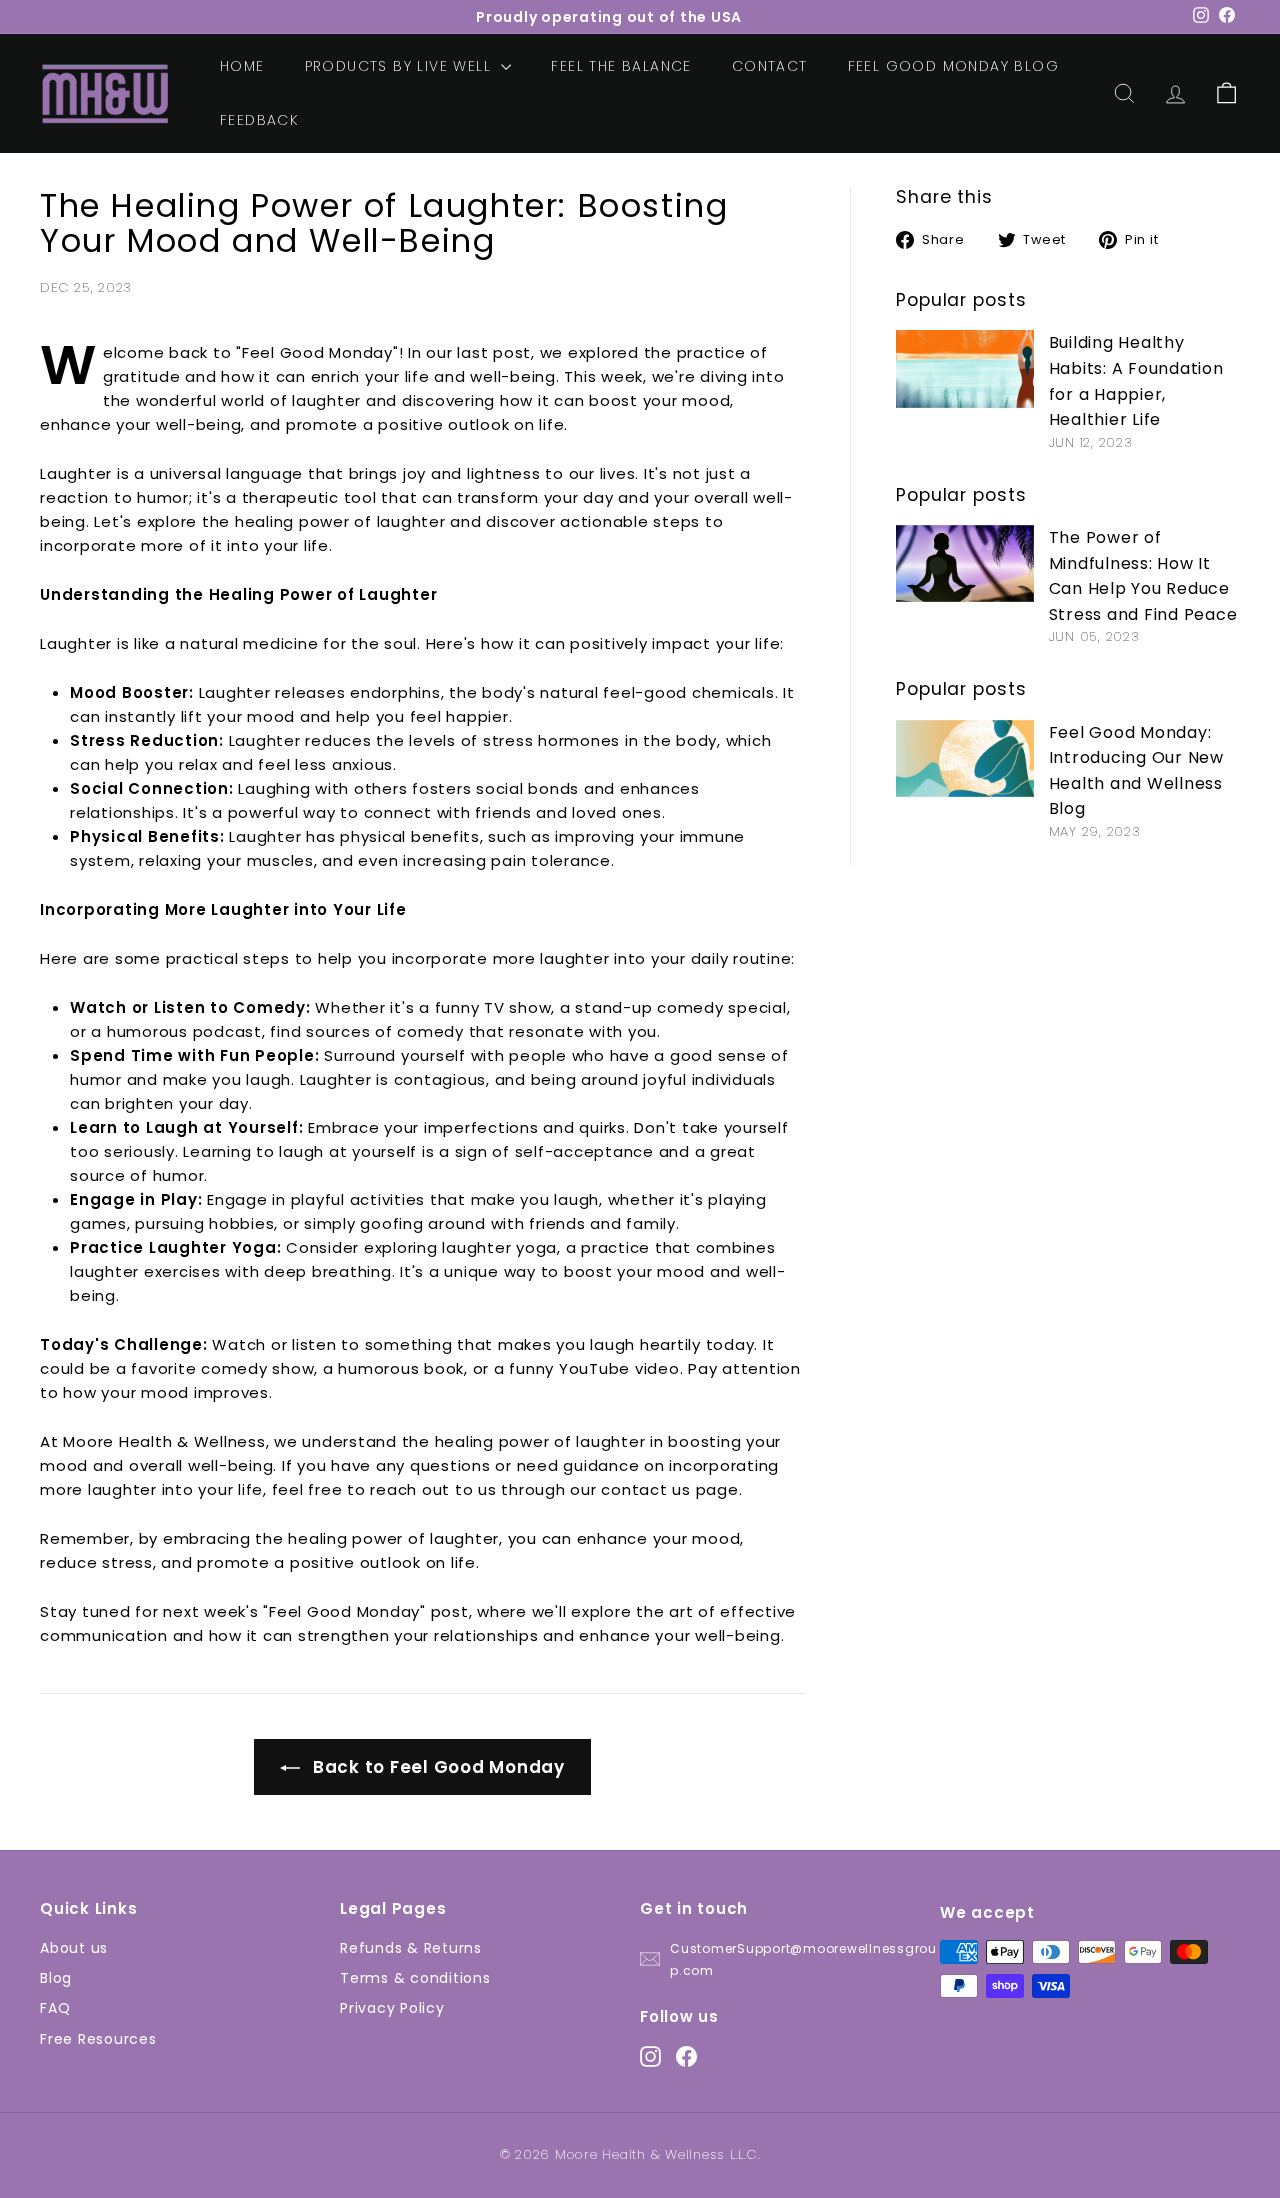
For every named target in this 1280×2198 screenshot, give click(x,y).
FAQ (55, 2008)
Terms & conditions (415, 1978)
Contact (770, 66)
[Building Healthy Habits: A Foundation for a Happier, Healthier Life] (965, 368)
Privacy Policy (392, 2008)
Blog (56, 1978)
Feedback (259, 120)
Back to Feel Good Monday (436, 1767)
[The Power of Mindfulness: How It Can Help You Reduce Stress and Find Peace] (965, 563)
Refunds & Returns (411, 1948)
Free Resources (98, 2039)
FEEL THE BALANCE (621, 66)
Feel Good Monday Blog (953, 66)
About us (74, 1948)
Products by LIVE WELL (401, 66)
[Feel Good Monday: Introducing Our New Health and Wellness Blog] (965, 758)
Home (242, 66)
